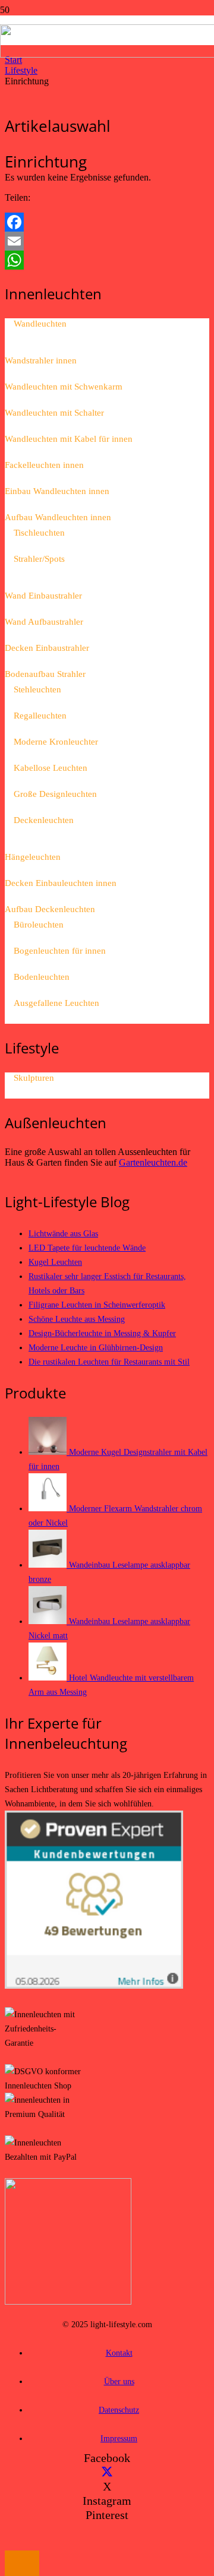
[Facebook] (107, 222)
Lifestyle (21, 70)
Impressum (119, 2438)
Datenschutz (119, 2410)
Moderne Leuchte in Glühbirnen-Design (96, 1347)
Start (13, 60)
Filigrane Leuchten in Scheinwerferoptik (97, 1305)
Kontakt (119, 2353)
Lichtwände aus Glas (63, 1233)
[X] (107, 2472)
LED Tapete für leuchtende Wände (87, 1248)
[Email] (107, 241)
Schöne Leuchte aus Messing (77, 1319)
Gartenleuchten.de (153, 1162)
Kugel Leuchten (55, 1262)
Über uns (119, 2381)
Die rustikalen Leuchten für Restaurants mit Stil (109, 1362)
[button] (22, 2563)
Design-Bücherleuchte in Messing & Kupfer (102, 1333)
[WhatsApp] (107, 260)
